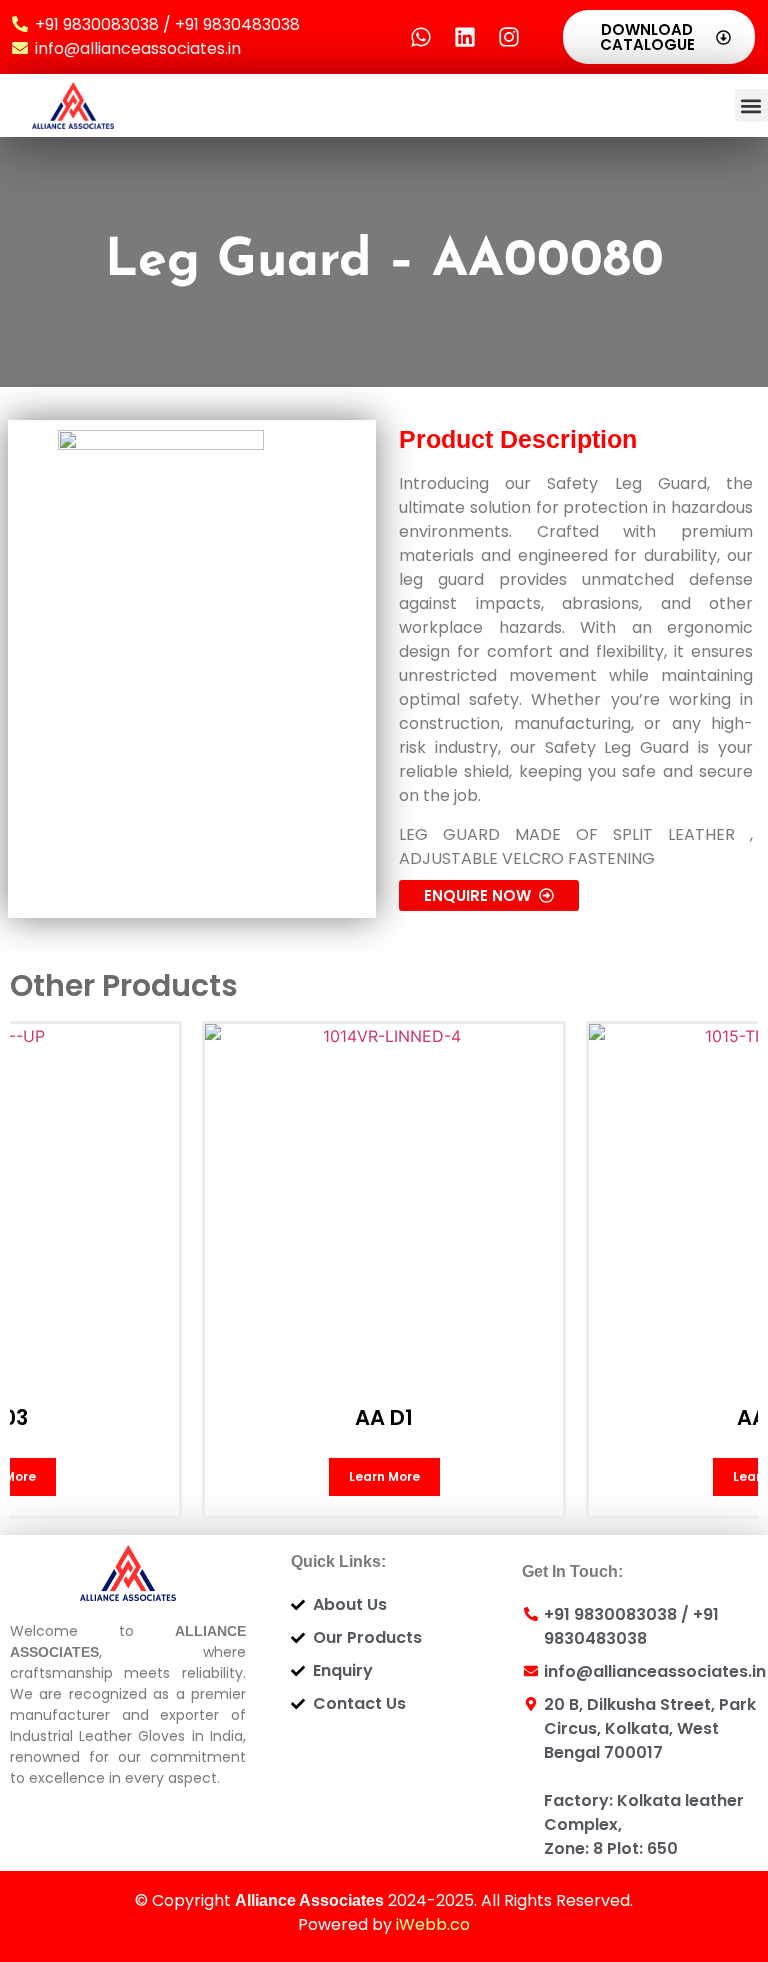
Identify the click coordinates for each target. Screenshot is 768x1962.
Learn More (384, 1476)
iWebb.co (433, 1924)
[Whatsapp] (421, 37)
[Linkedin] (465, 37)
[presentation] (61, 1146)
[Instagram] (509, 37)
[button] (751, 105)
